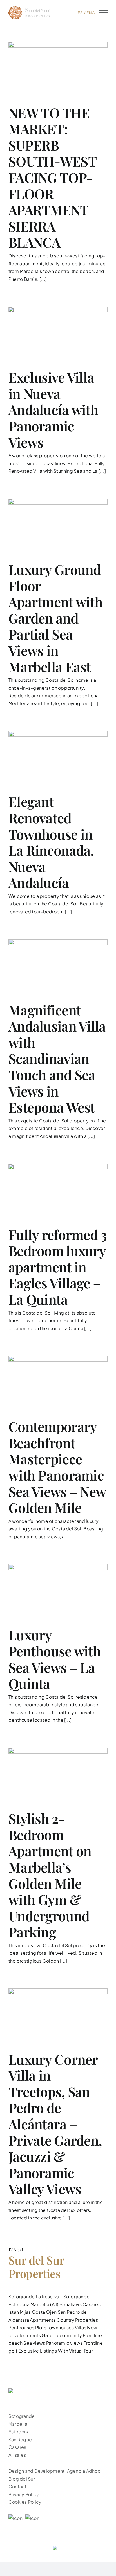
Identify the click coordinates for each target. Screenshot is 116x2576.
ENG (91, 13)
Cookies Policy (25, 2502)
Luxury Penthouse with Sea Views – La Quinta (55, 1659)
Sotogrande (22, 2296)
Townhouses (60, 2327)
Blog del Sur (22, 2479)
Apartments (43, 2320)
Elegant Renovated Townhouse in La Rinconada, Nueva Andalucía (51, 842)
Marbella (18, 2424)
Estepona (19, 2304)
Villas (81, 2327)
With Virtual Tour (75, 2351)
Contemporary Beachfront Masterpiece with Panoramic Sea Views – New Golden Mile (57, 1467)
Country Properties (77, 2320)
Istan (14, 2312)
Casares (92, 2304)
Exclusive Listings (38, 2351)
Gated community (62, 2335)
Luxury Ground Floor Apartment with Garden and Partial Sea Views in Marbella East (55, 618)
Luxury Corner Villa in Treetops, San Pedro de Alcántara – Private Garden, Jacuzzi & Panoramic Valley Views (55, 2124)
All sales (17, 2455)
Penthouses (21, 2327)
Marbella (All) (44, 2304)
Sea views (34, 2343)
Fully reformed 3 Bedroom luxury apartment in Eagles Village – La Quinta (58, 1267)
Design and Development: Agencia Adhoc (54, 2471)
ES (80, 13)
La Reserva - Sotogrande (63, 2296)
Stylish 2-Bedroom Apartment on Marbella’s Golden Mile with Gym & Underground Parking (50, 1875)
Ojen (51, 2312)
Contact (18, 2486)
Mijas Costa (32, 2312)
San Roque (20, 2439)
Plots (41, 2327)
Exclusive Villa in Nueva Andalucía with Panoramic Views (53, 409)
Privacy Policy (24, 2494)
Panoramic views (64, 2343)
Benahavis (71, 2304)
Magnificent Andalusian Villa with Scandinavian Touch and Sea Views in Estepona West (57, 1059)
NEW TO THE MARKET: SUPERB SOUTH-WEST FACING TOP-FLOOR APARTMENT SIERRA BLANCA (52, 177)
